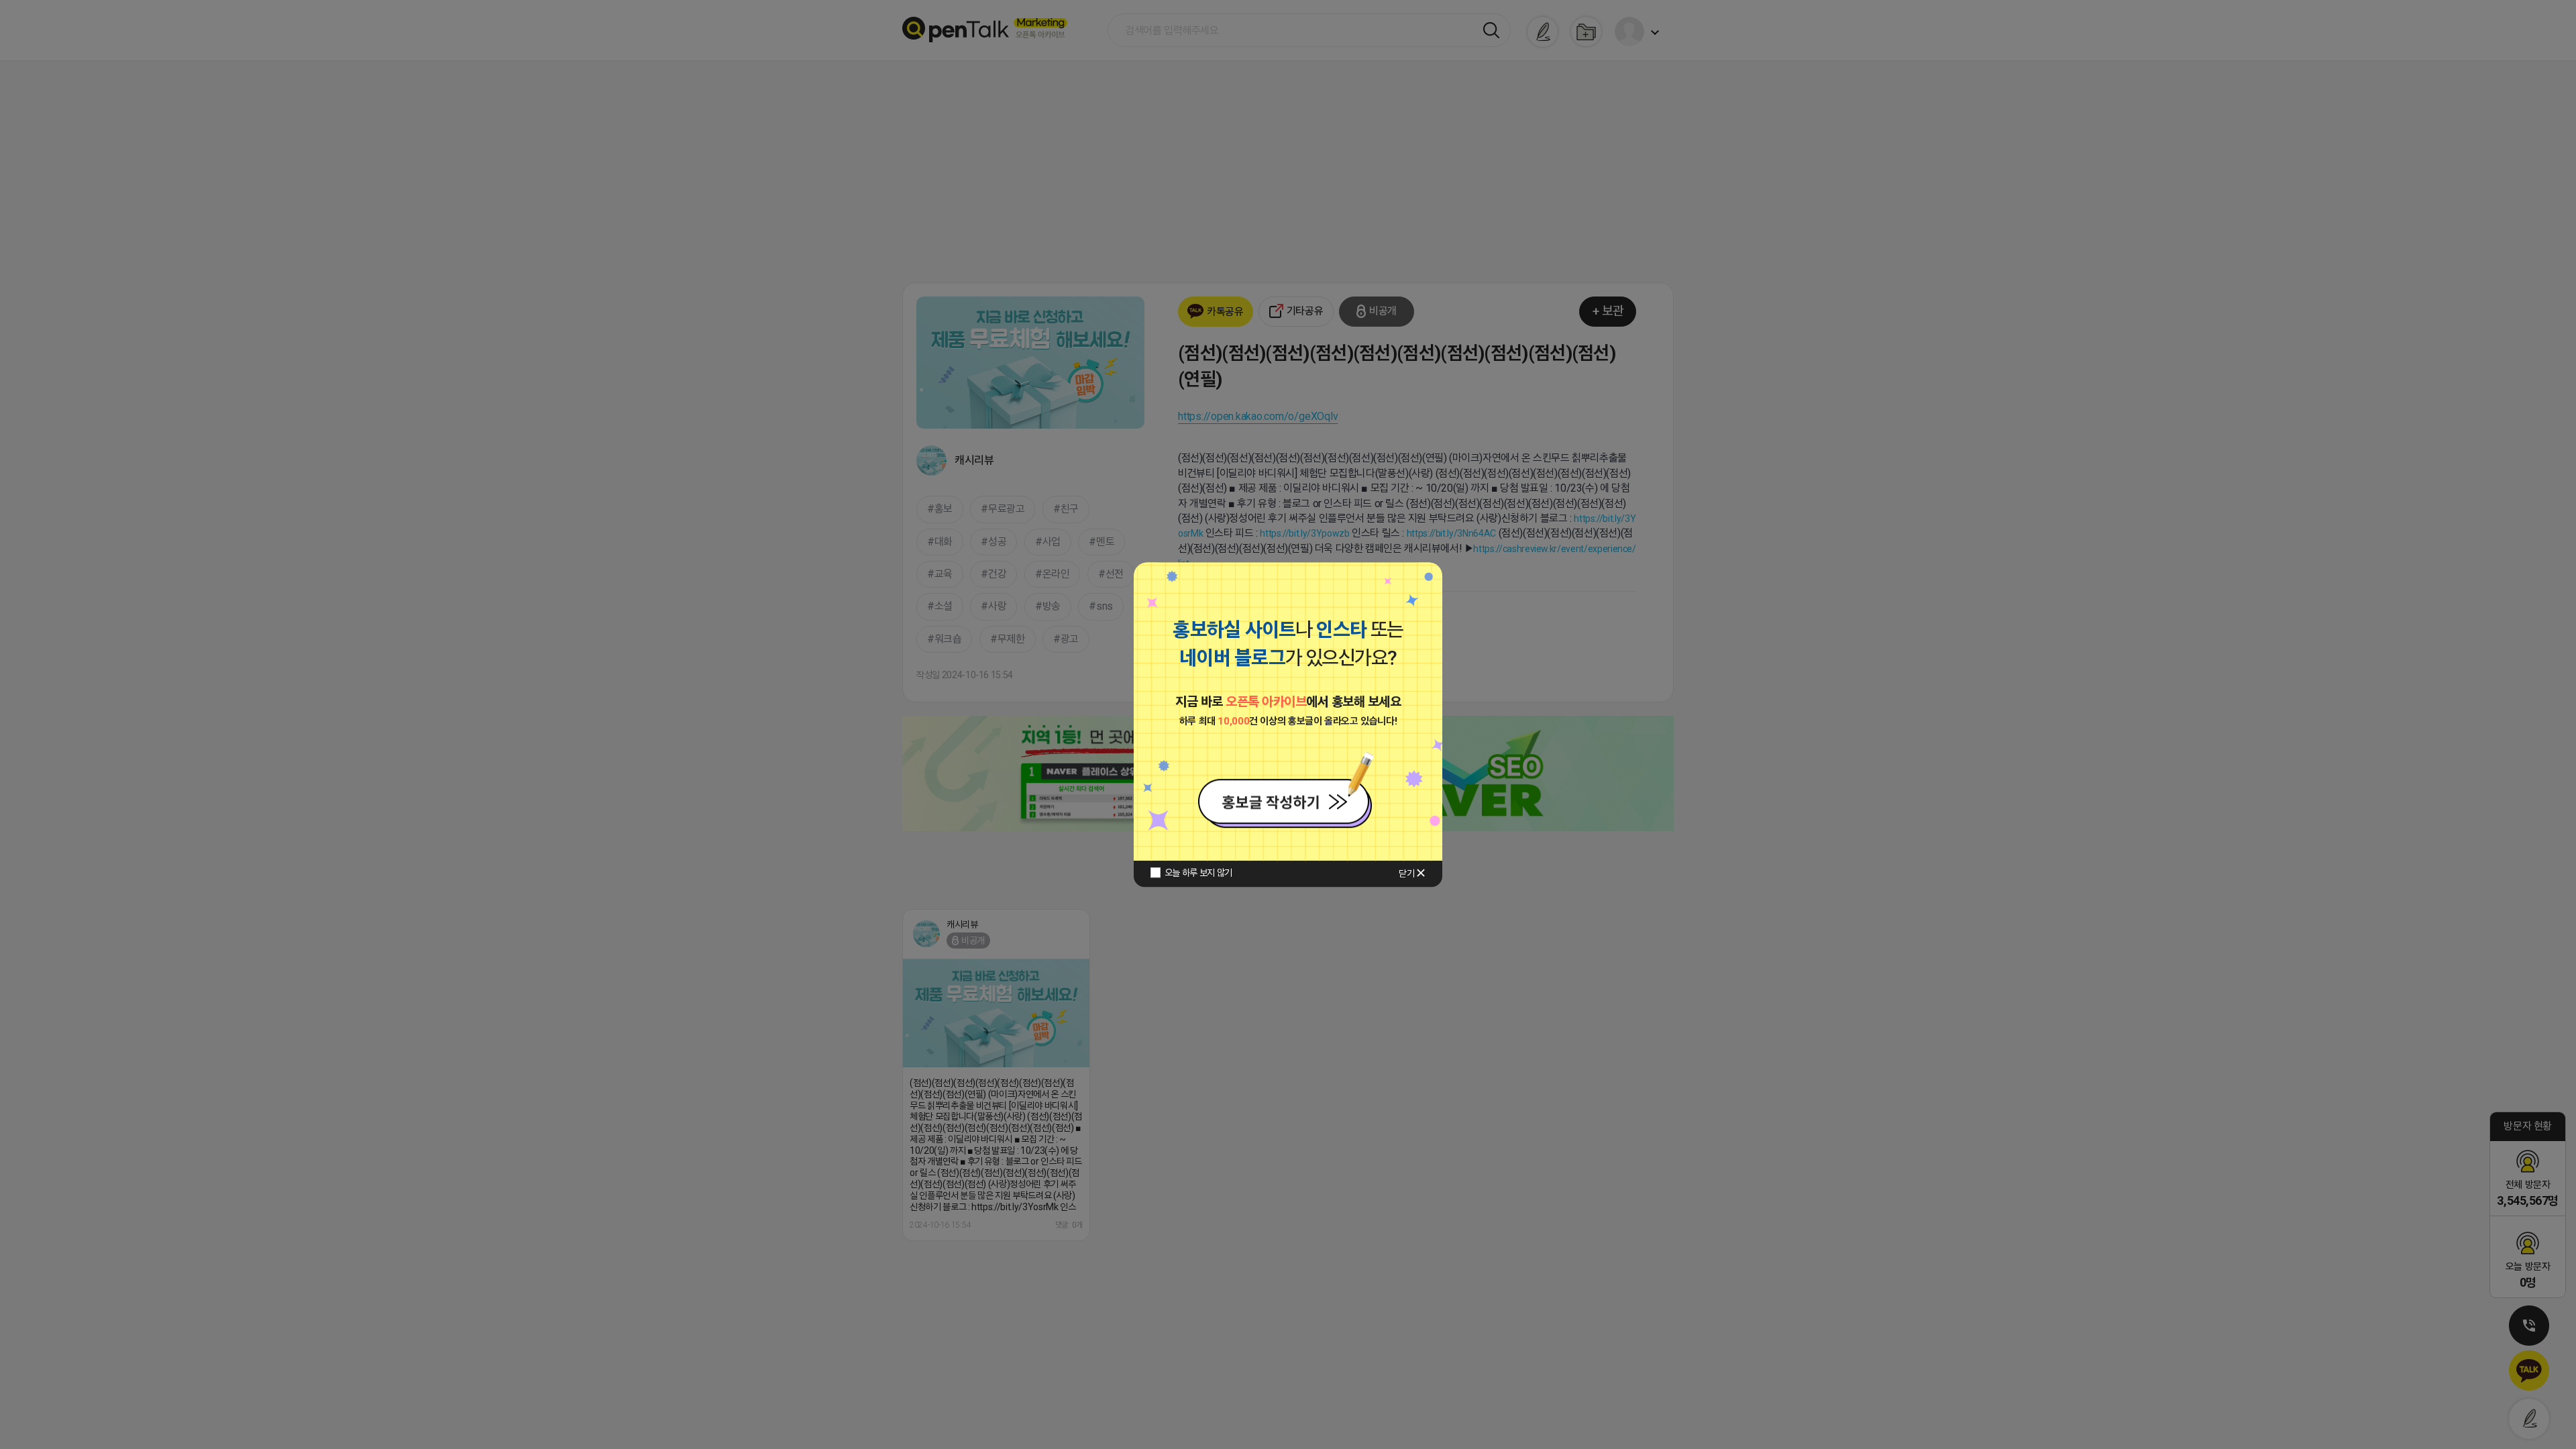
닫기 (1406, 873)
